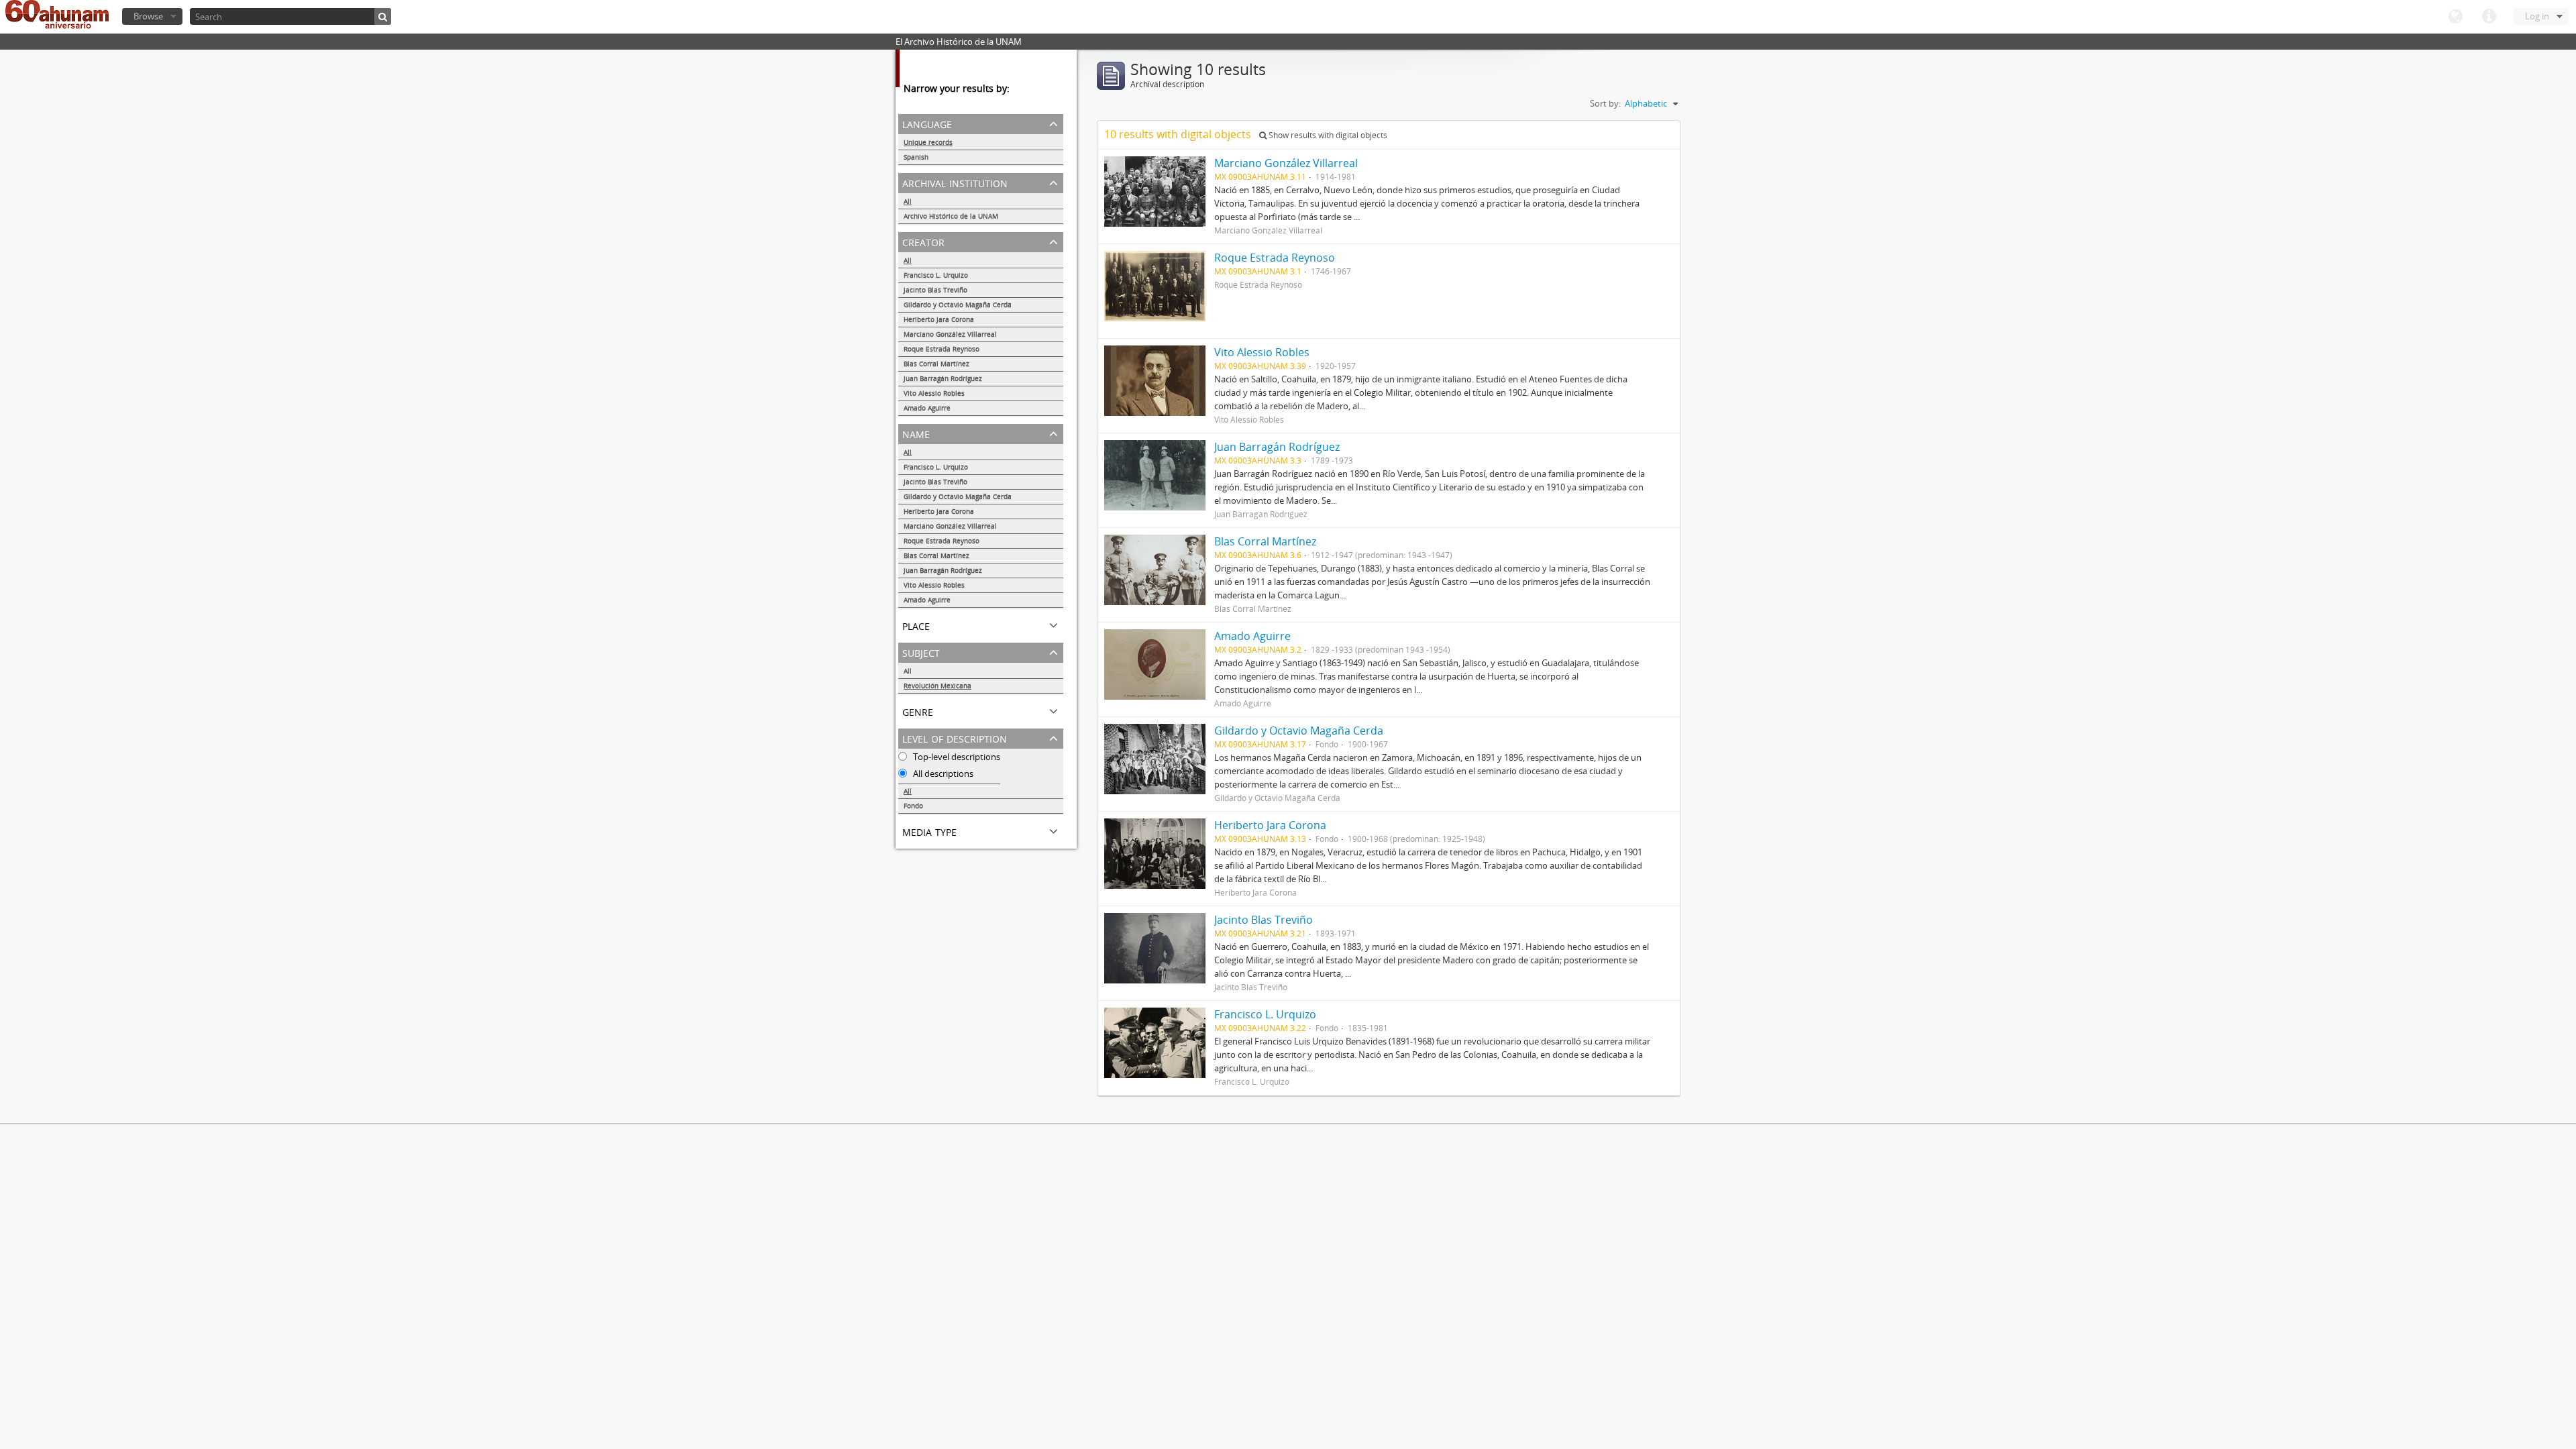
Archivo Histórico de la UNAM (951, 216)
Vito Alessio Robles (934, 393)
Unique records (928, 142)
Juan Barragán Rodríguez (943, 378)
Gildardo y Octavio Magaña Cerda (958, 305)
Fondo (913, 806)
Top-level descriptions (956, 757)
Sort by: (1605, 103)
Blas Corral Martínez (936, 364)
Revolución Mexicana (937, 686)
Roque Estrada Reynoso (942, 349)
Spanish (916, 157)
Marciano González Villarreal (950, 334)
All (908, 201)
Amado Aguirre (927, 408)
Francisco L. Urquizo (936, 275)
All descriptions (942, 773)
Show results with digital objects (1327, 135)
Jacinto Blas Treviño (935, 290)
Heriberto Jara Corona (939, 319)
